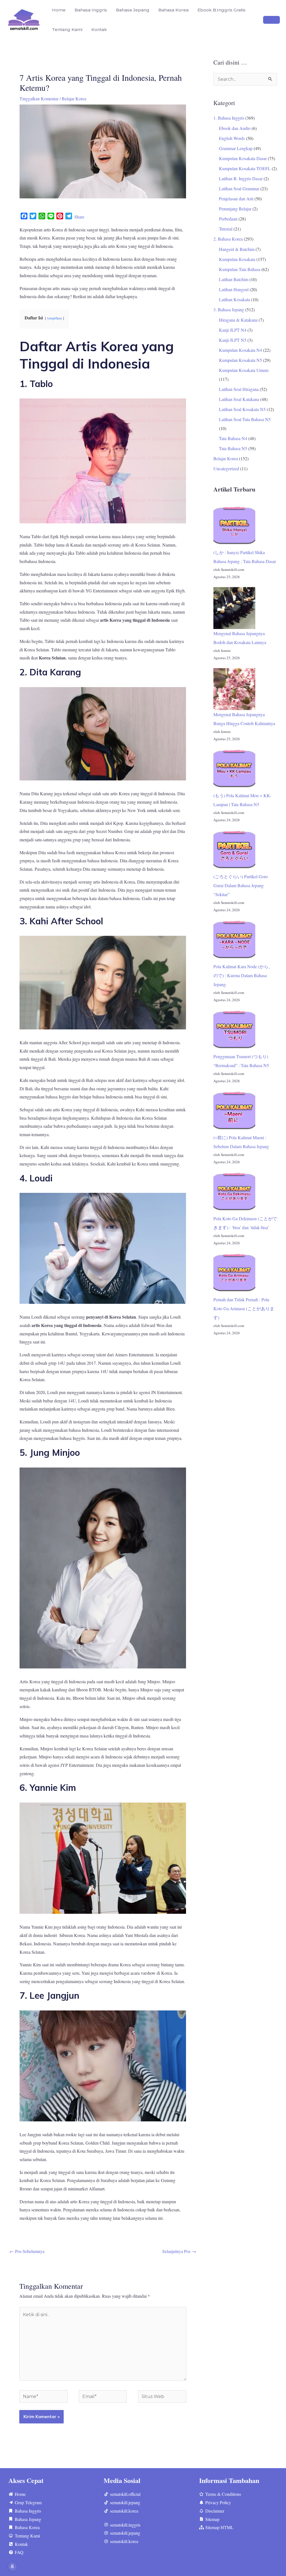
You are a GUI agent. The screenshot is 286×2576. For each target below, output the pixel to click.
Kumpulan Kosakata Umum (244, 370)
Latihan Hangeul (234, 289)
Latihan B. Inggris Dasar (241, 178)
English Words (232, 138)
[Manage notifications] (12, 2566)
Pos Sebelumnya (27, 2251)
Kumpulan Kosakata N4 (240, 350)
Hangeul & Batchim (237, 249)
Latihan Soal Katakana (239, 399)
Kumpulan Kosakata (237, 259)
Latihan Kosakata (234, 299)
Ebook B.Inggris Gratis (221, 10)
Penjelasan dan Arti (236, 199)
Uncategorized (226, 468)
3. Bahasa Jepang (229, 309)
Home (59, 10)
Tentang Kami (67, 29)
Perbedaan (228, 219)
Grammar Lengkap (236, 148)
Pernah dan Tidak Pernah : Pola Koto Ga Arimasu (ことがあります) (244, 1308)
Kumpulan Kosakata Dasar (243, 158)
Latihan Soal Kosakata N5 (242, 409)
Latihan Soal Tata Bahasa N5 (245, 419)
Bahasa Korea (173, 10)
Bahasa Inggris (91, 10)
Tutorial (226, 229)
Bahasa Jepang (133, 10)
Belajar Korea (74, 98)
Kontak (99, 29)
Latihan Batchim (234, 279)
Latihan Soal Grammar (239, 188)
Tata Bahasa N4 (233, 438)
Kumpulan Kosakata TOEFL (245, 168)
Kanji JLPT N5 (233, 340)
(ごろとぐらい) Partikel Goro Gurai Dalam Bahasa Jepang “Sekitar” (241, 885)
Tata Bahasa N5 (233, 448)
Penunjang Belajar (235, 209)
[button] (271, 20)
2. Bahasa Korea (228, 239)
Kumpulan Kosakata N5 (240, 360)
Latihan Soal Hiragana (239, 389)
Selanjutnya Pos (179, 2251)
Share (79, 217)
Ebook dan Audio (235, 128)
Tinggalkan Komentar (39, 98)
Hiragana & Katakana (238, 320)
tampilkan (54, 318)
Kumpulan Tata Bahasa (240, 269)
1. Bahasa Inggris (229, 118)
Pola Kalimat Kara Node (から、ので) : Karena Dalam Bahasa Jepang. (243, 975)
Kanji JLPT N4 (233, 330)
